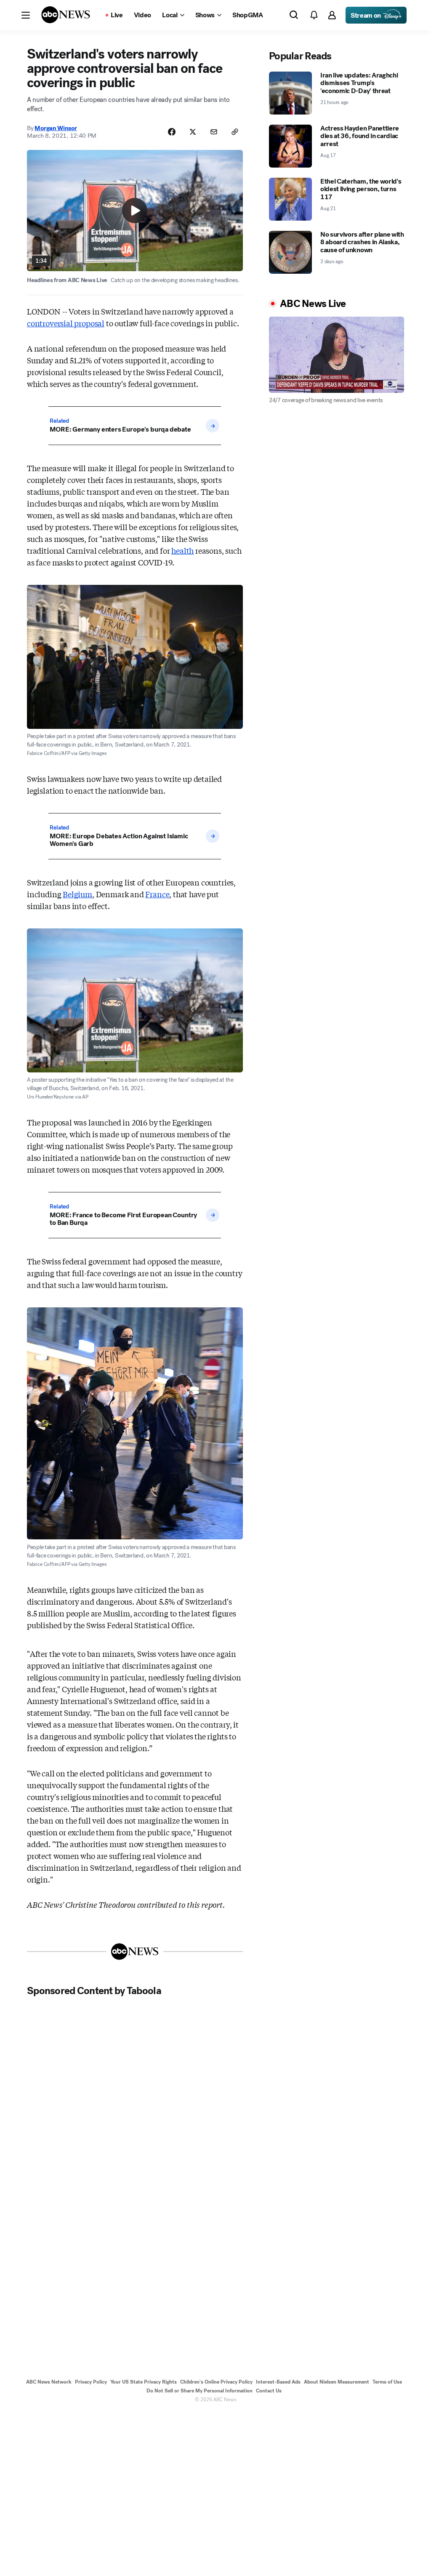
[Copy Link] (235, 132)
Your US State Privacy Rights (144, 2382)
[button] (26, 15)
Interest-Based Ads (278, 2382)
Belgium (77, 894)
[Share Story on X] (193, 132)
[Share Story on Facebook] (172, 132)
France (157, 894)
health (182, 550)
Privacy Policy (91, 2382)
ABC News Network (49, 2382)
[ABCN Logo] (66, 15)
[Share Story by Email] (214, 132)
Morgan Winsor (56, 128)
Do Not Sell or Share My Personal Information (200, 2391)
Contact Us (269, 2391)
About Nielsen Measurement (337, 2382)
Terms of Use (387, 2382)
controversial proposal (66, 323)
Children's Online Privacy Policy (216, 2382)
